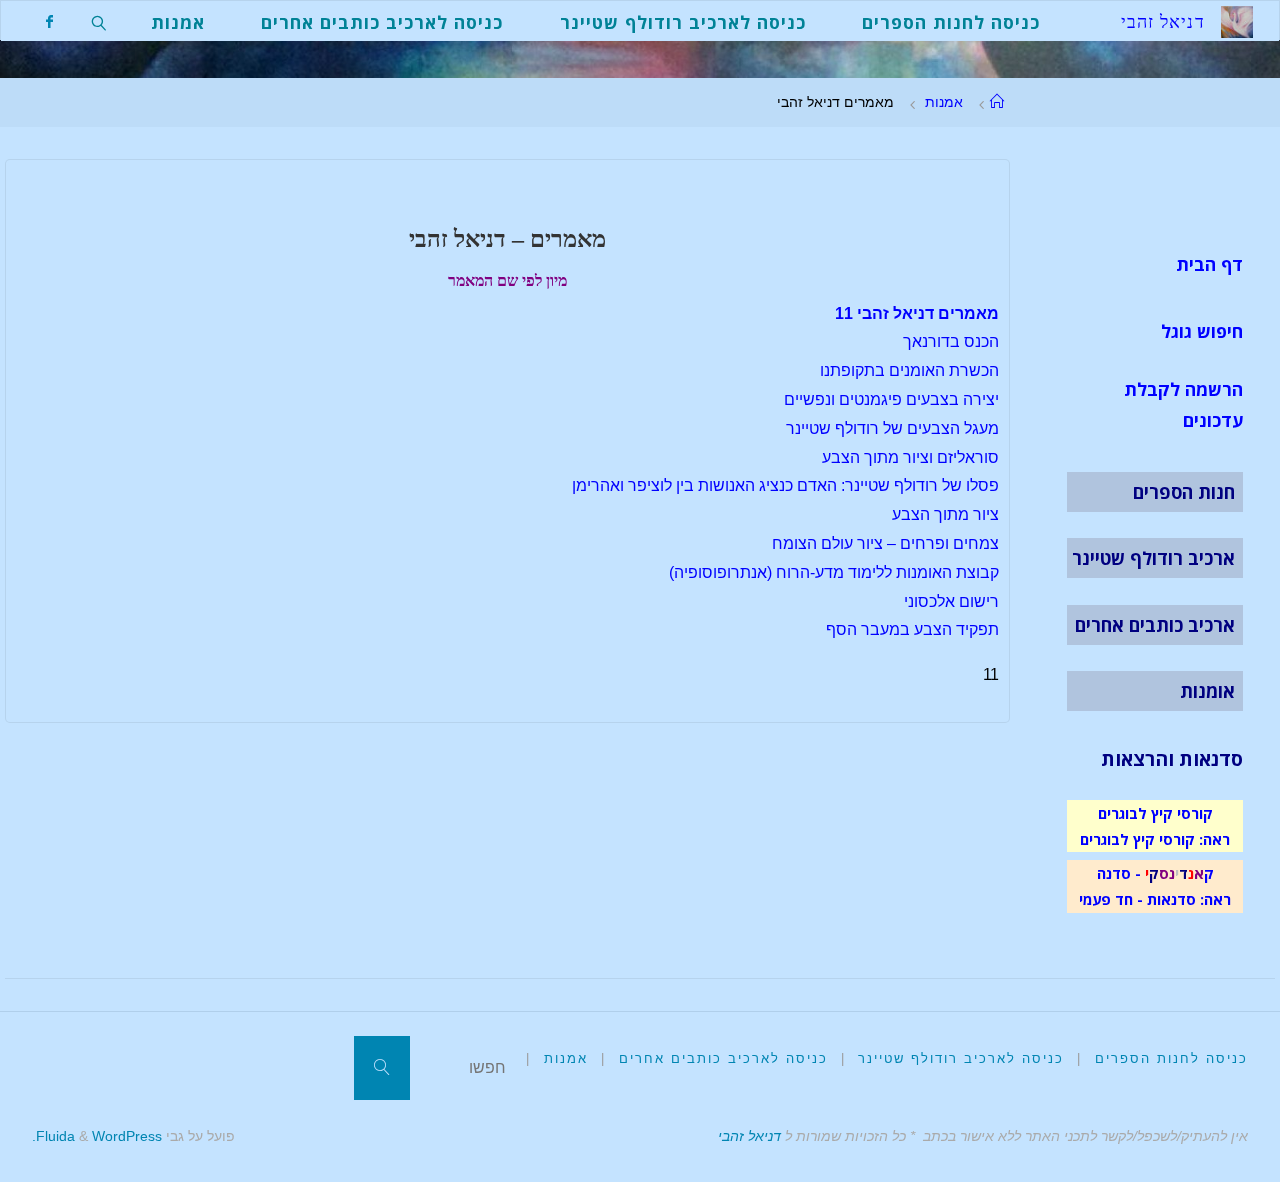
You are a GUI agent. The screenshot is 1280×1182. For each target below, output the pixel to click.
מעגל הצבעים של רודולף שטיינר (892, 428)
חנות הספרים (1184, 492)
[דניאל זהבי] (1237, 20)
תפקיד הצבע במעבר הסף (912, 629)
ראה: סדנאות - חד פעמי (1155, 899)
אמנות (944, 102)
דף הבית (1209, 264)
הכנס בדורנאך (951, 341)
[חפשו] (382, 1068)
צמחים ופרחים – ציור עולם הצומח (885, 543)
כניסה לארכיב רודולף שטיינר (961, 1058)
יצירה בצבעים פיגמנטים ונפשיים (891, 399)
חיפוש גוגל (1202, 331)
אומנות (1207, 691)
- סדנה (1119, 873)
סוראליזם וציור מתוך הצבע (910, 457)
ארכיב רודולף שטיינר (1153, 558)
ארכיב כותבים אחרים (1155, 625)
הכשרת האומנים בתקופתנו (909, 370)
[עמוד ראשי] (997, 102)
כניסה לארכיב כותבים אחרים (723, 1058)
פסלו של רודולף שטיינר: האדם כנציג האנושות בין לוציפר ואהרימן (785, 485)
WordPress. (97, 1136)
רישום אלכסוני (951, 601)
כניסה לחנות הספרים (1171, 1058)
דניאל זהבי (749, 1136)
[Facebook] (49, 21)
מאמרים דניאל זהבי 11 (917, 313)
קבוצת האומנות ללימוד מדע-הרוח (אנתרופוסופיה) (834, 572)
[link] (99, 21)
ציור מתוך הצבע (945, 514)
